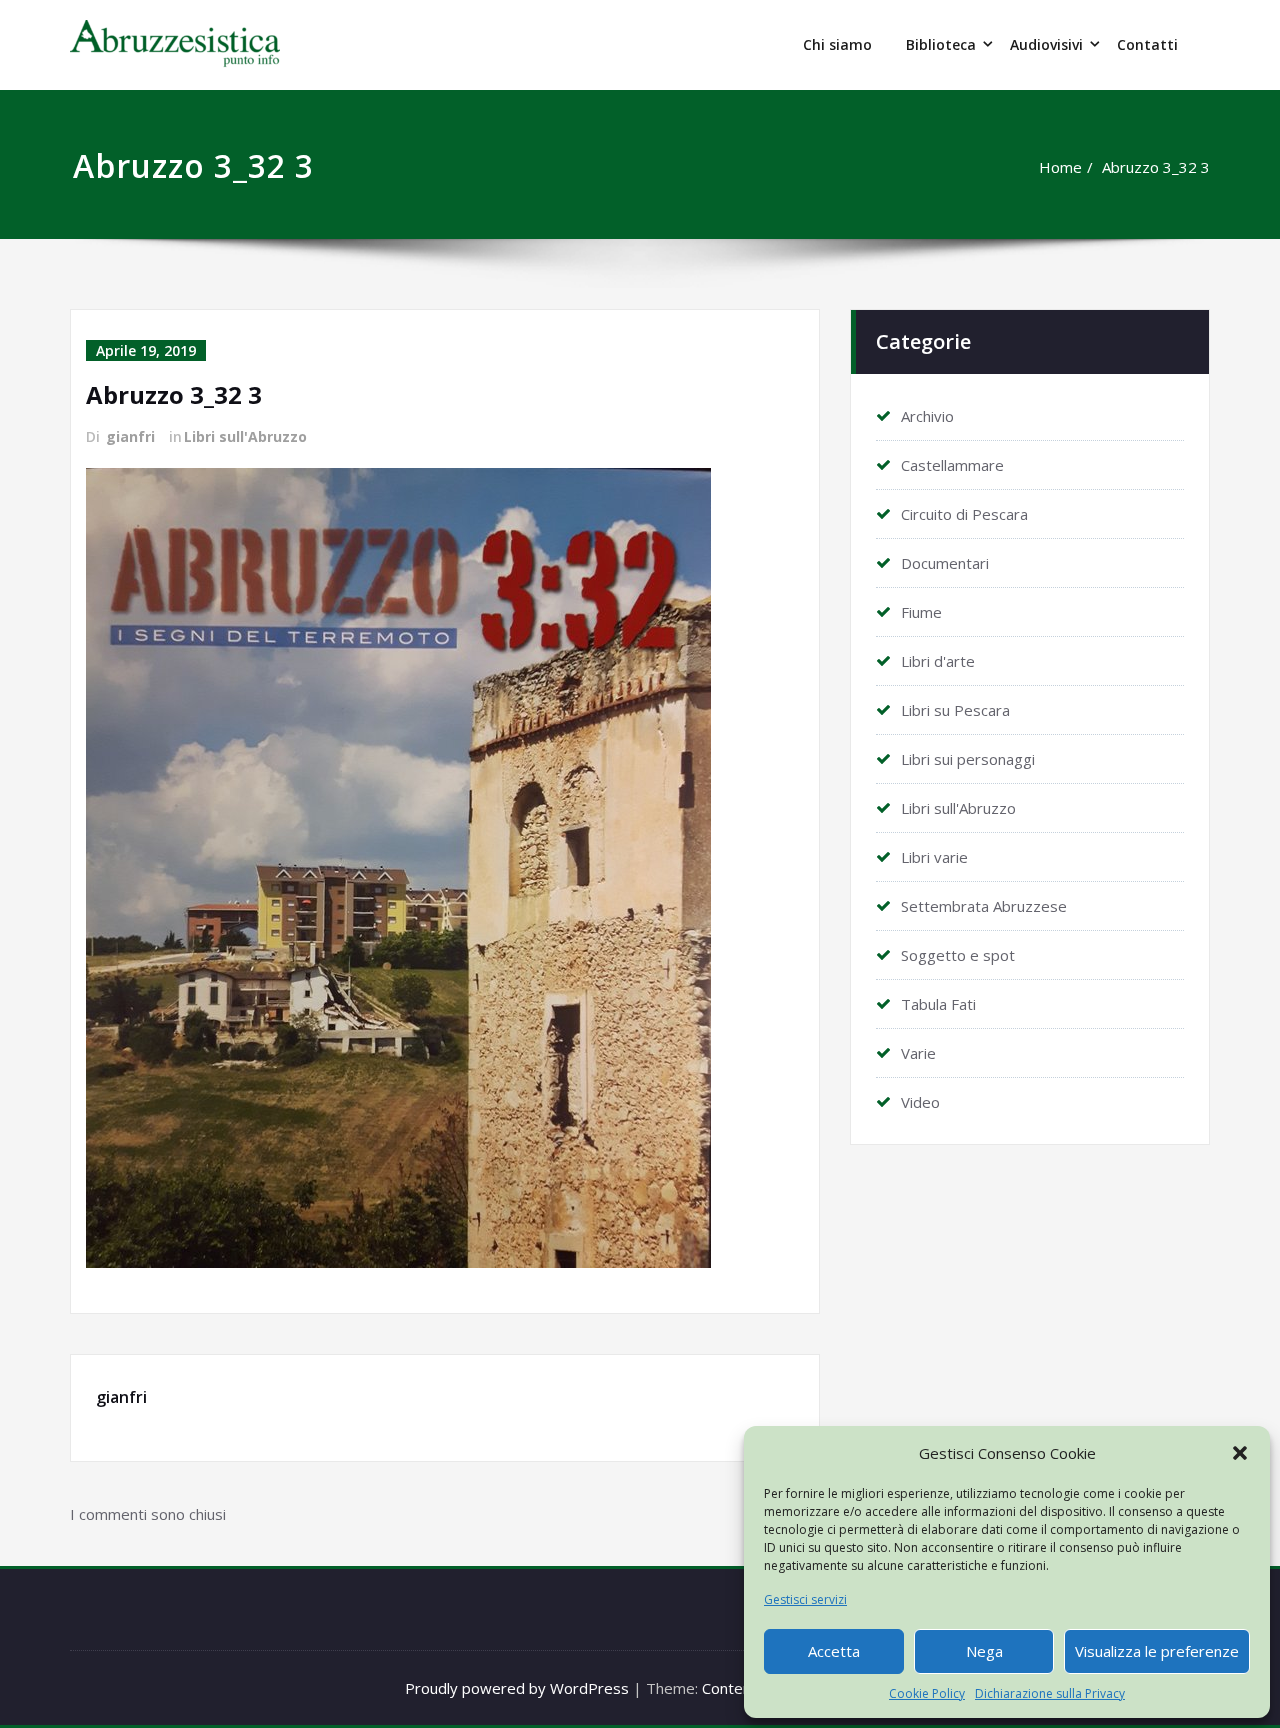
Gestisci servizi (805, 1599)
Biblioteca (941, 44)
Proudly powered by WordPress (517, 1688)
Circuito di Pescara (964, 514)
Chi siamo (837, 44)
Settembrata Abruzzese (984, 906)
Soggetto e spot (958, 955)
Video (920, 1102)
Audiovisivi (1046, 44)
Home (1060, 167)
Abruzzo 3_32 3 (1156, 167)
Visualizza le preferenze (1157, 1651)
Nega (984, 1651)
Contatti (1147, 44)
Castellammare (952, 465)
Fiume (921, 612)
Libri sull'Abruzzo (245, 436)
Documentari (945, 563)
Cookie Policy (927, 1693)
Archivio (927, 416)
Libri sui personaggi (968, 759)
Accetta (834, 1651)
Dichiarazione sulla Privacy (1050, 1693)
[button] (1240, 1453)
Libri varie (934, 857)
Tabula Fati (938, 1004)
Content (729, 1688)
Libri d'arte (938, 661)
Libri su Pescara (955, 710)
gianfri (130, 436)
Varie (918, 1053)
